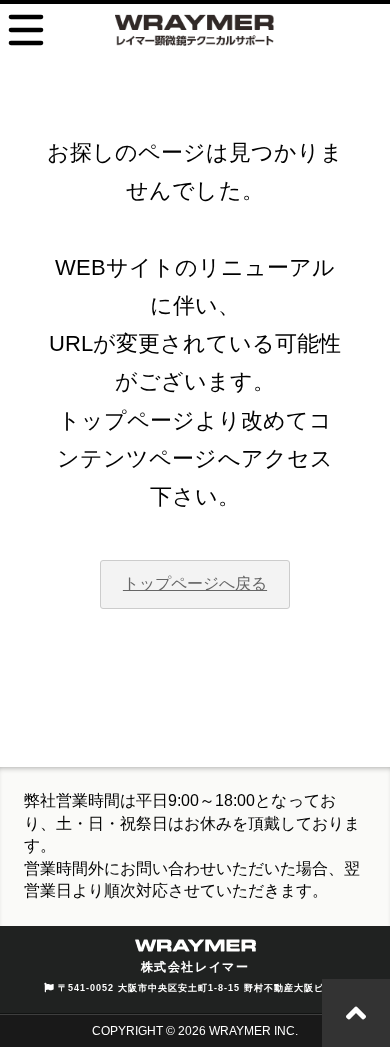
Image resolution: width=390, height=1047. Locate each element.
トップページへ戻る (195, 583)
